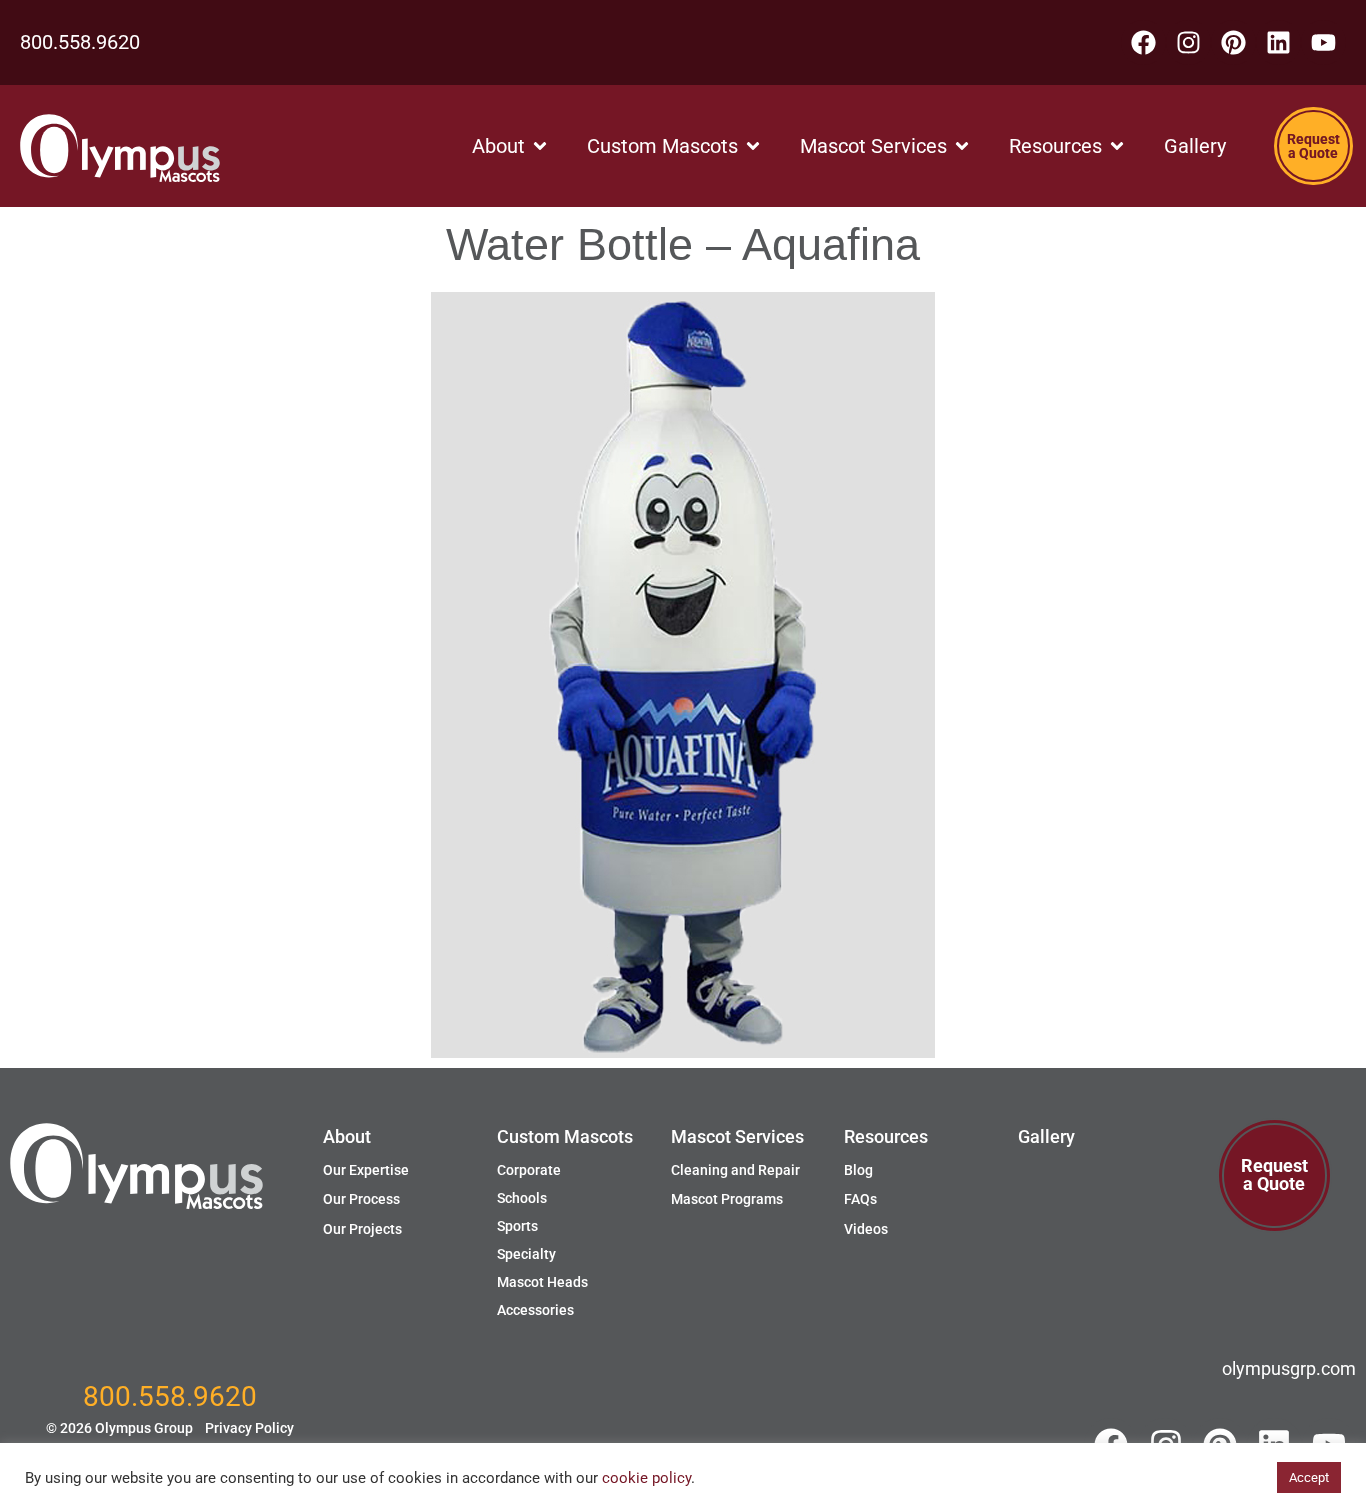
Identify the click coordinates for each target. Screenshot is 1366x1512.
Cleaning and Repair (735, 1170)
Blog (858, 1170)
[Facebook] (1143, 42)
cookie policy (646, 1478)
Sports (517, 1226)
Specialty (526, 1254)
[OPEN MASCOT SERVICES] (962, 146)
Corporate (529, 1170)
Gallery (1046, 1136)
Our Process (361, 1199)
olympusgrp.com (1289, 1368)
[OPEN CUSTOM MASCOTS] (753, 146)
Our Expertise (366, 1170)
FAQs (860, 1199)
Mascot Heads (542, 1282)
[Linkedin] (1278, 42)
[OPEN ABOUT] (540, 146)
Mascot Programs (727, 1199)
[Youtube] (1323, 42)
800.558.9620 (80, 42)
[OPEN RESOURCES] (1117, 146)
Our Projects (362, 1229)
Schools (522, 1198)
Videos (866, 1229)
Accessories (535, 1310)
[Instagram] (1188, 42)
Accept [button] (1309, 1477)
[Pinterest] (1233, 42)
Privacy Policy (249, 1428)
